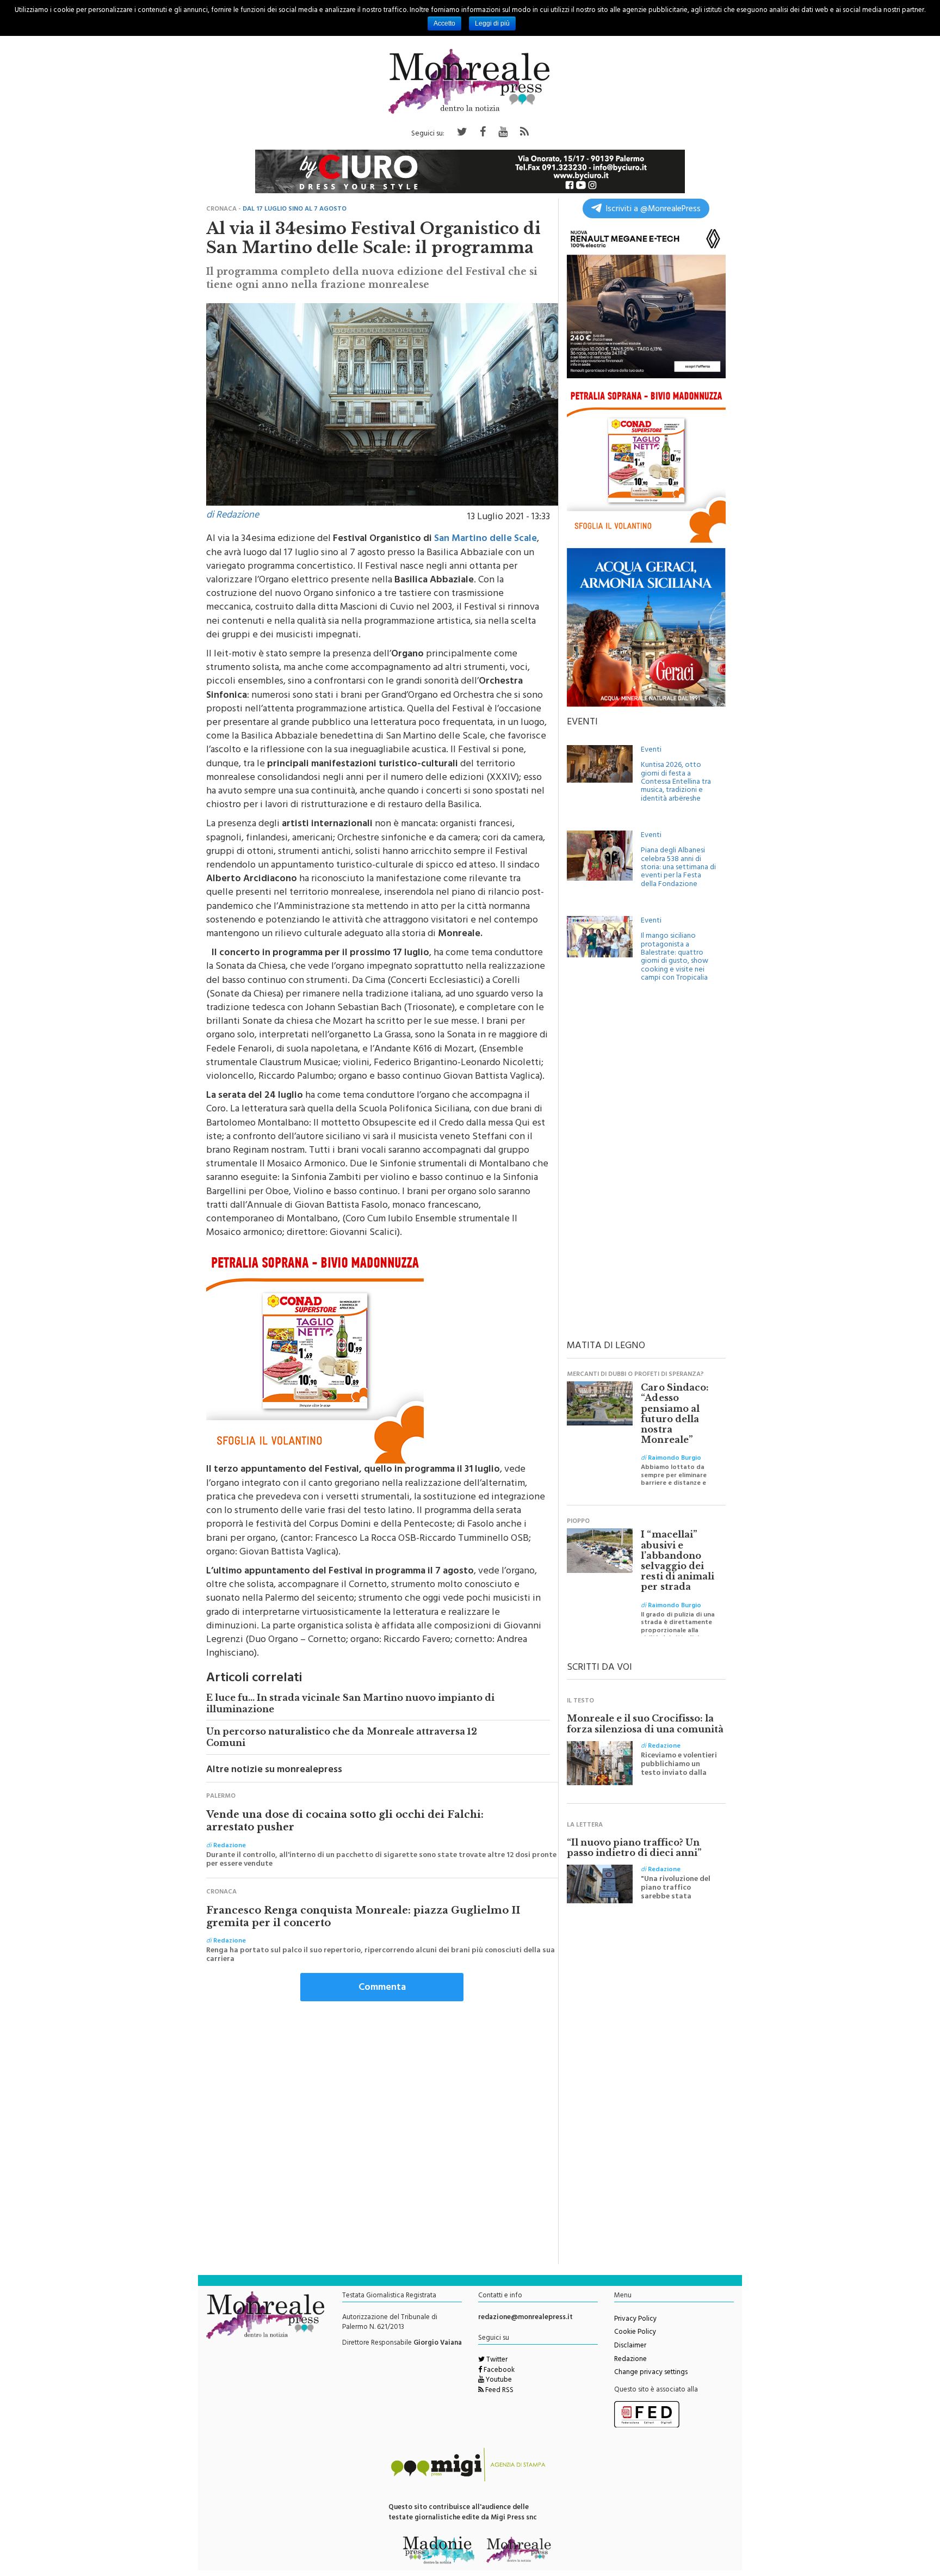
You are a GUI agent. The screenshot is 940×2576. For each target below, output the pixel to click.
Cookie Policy (635, 2333)
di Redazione (233, 516)
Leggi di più (492, 23)
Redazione (630, 2360)
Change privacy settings (651, 2373)
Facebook (498, 2371)
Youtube (498, 2381)
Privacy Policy (635, 2320)
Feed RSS (499, 2391)
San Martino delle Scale (486, 539)
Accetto (444, 23)
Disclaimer (630, 2346)
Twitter (496, 2360)
